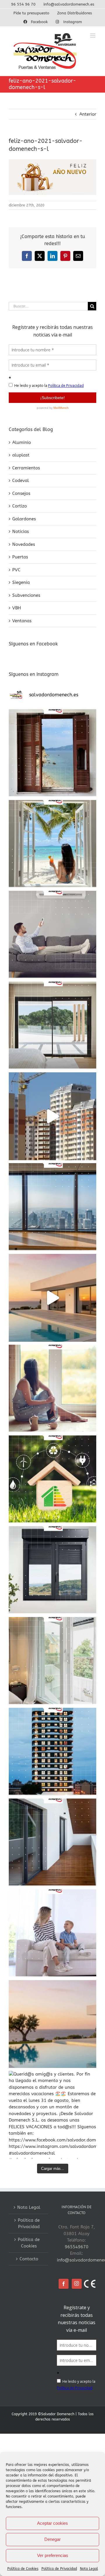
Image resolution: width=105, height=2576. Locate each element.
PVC (16, 570)
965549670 (77, 2247)
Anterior (88, 114)
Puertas (20, 557)
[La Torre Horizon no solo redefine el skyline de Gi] (52, 1752)
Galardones (24, 519)
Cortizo (20, 506)
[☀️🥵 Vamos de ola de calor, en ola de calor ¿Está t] (52, 935)
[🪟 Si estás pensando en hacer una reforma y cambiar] (52, 1842)
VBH (17, 608)
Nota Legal (89, 2569)
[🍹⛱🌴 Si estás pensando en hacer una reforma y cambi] (52, 1389)
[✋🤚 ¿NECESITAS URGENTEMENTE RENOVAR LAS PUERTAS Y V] (52, 753)
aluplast (21, 455)
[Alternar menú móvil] (93, 36)
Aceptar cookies (52, 2523)
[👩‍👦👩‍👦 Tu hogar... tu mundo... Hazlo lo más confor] (52, 1933)
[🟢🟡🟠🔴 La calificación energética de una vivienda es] (52, 1479)
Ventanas (22, 621)
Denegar (52, 2539)
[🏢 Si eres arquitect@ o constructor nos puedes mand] (52, 1207)
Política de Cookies (23, 2569)
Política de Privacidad (59, 2569)
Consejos (21, 493)
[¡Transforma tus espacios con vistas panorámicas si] (52, 1025)
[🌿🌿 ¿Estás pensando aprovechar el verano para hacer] (52, 1661)
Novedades (24, 544)
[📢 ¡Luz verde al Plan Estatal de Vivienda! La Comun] (52, 1116)
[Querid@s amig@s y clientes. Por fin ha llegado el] (52, 1298)
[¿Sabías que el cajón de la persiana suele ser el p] (52, 1570)
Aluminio (22, 442)
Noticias (21, 531)
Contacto (29, 2259)
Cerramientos (26, 468)
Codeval (21, 481)
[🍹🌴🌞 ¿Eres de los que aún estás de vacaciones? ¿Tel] (52, 844)
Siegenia (21, 582)
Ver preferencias (53, 2555)
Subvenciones (26, 595)
